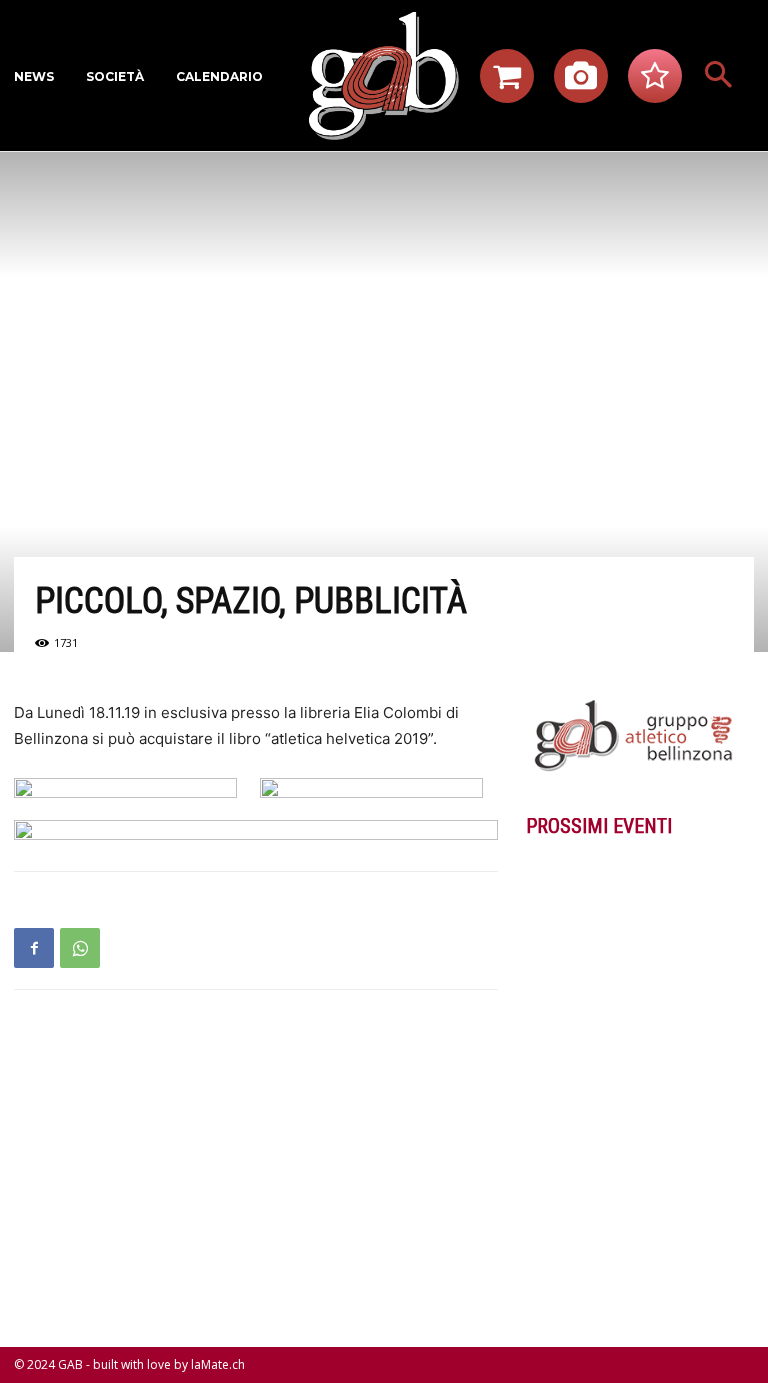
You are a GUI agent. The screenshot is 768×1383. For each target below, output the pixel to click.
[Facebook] (34, 948)
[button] (718, 76)
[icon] (507, 81)
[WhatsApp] (80, 948)
